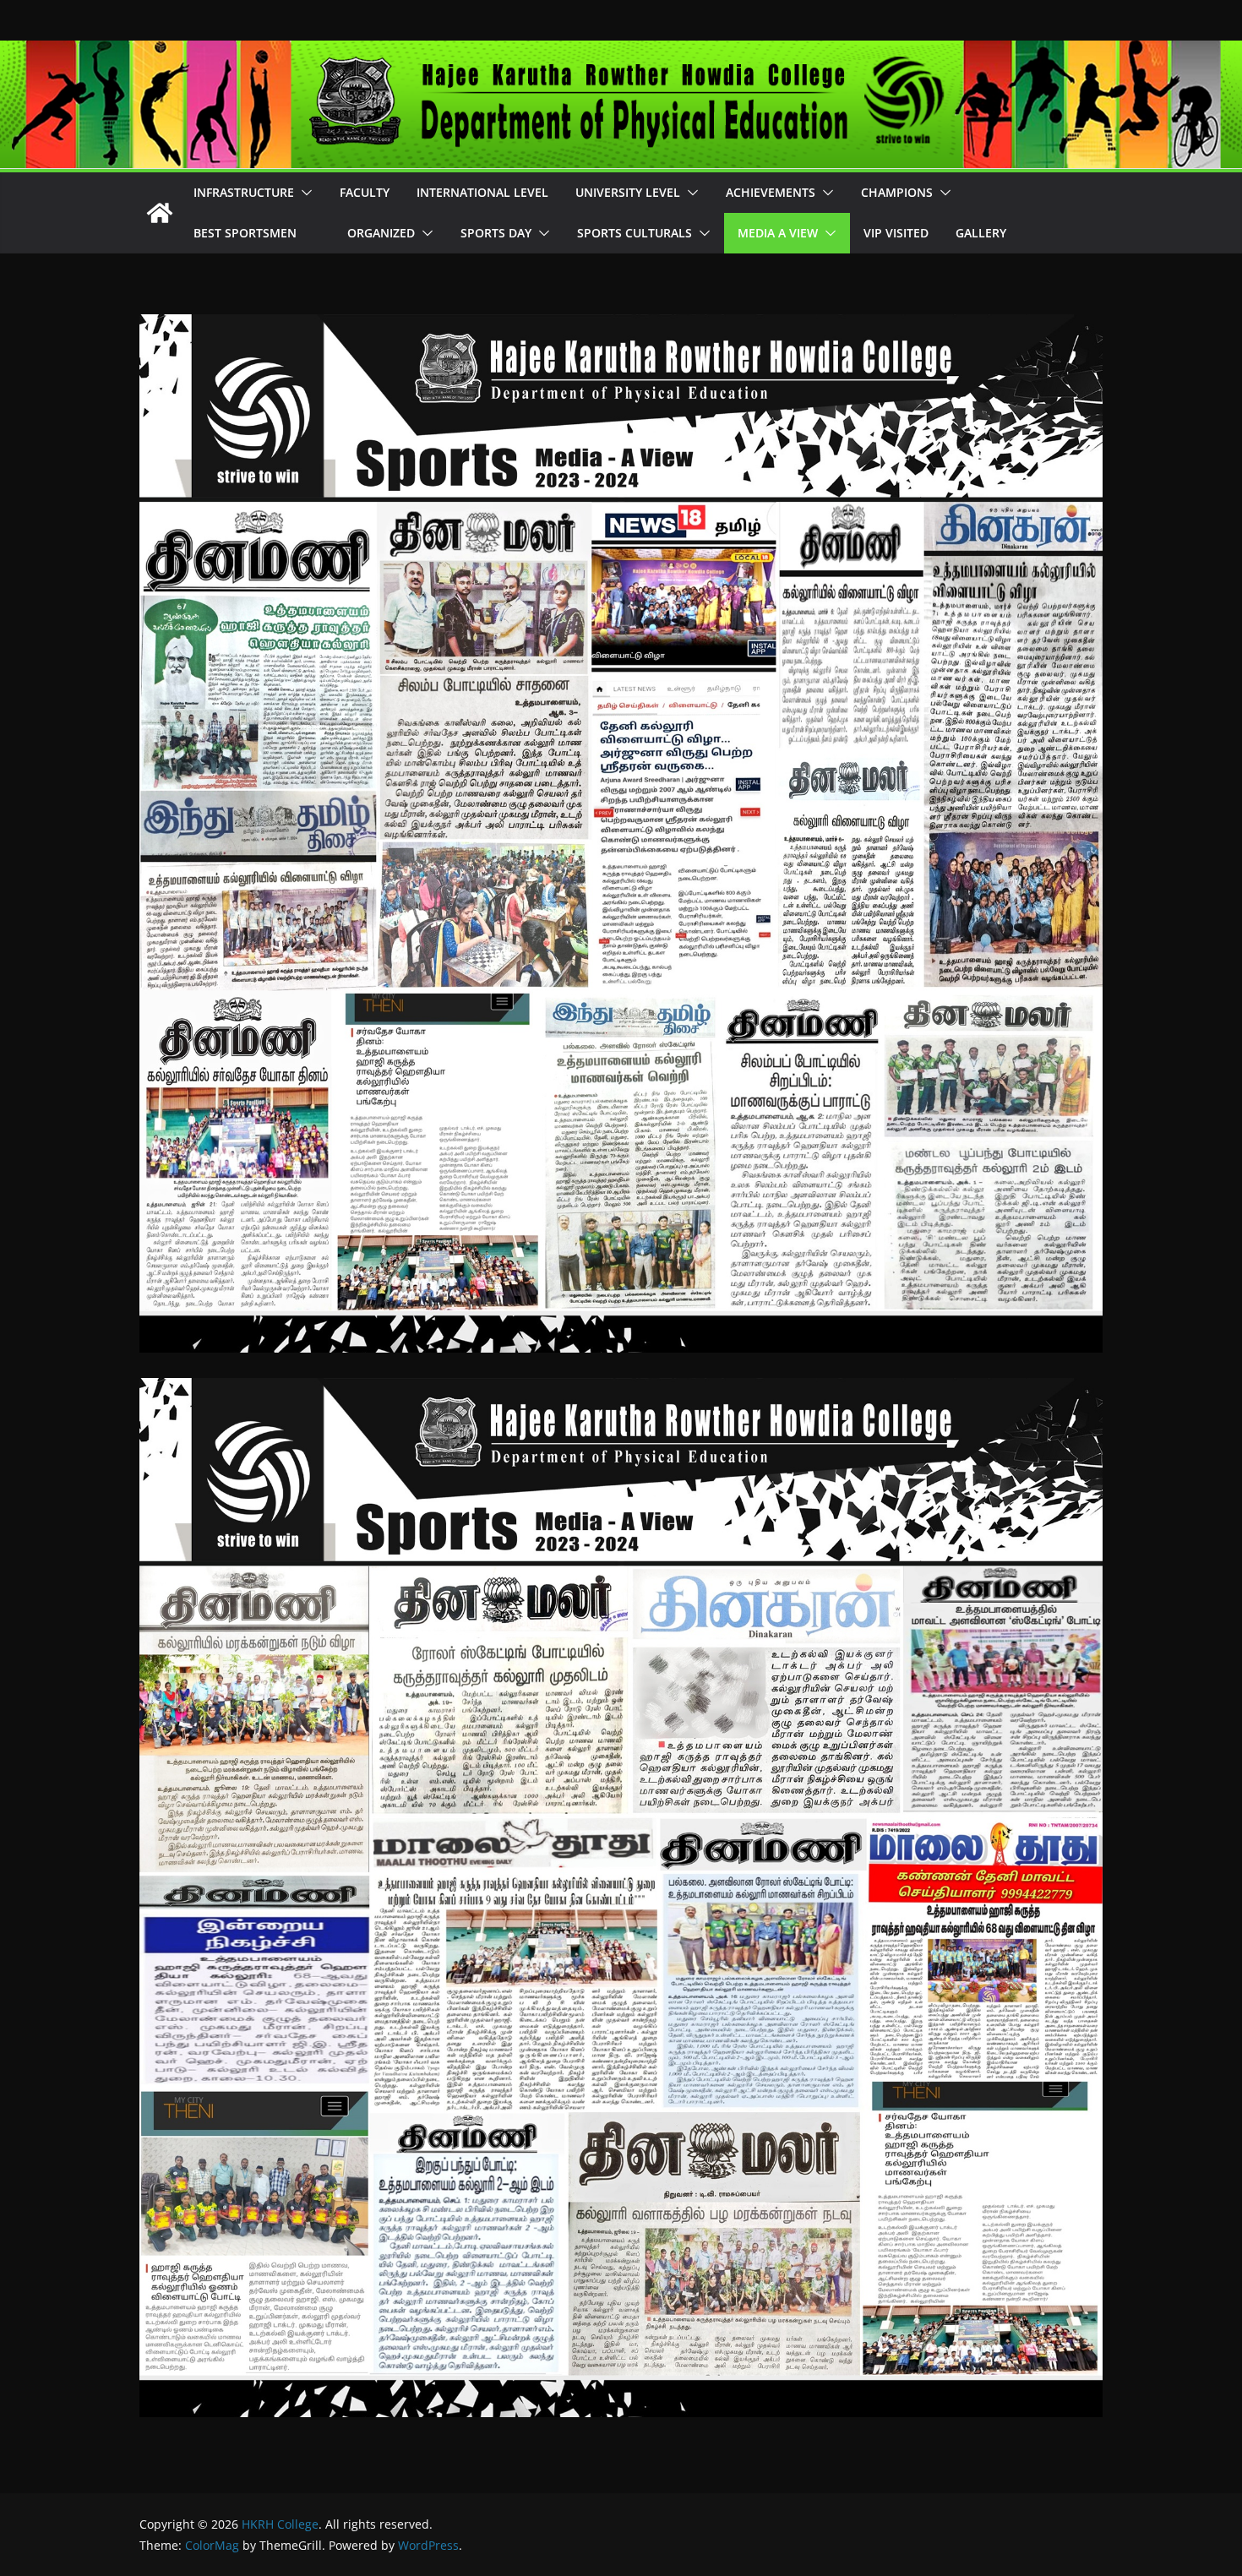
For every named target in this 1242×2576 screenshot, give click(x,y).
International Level (482, 192)
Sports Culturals (635, 233)
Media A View (778, 233)
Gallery (981, 233)
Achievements (771, 192)
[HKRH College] (160, 213)
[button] (303, 193)
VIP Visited (896, 233)
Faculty (365, 192)
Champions (897, 192)
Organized (381, 233)
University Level (628, 192)
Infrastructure (244, 192)
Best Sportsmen (257, 233)
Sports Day (496, 233)
